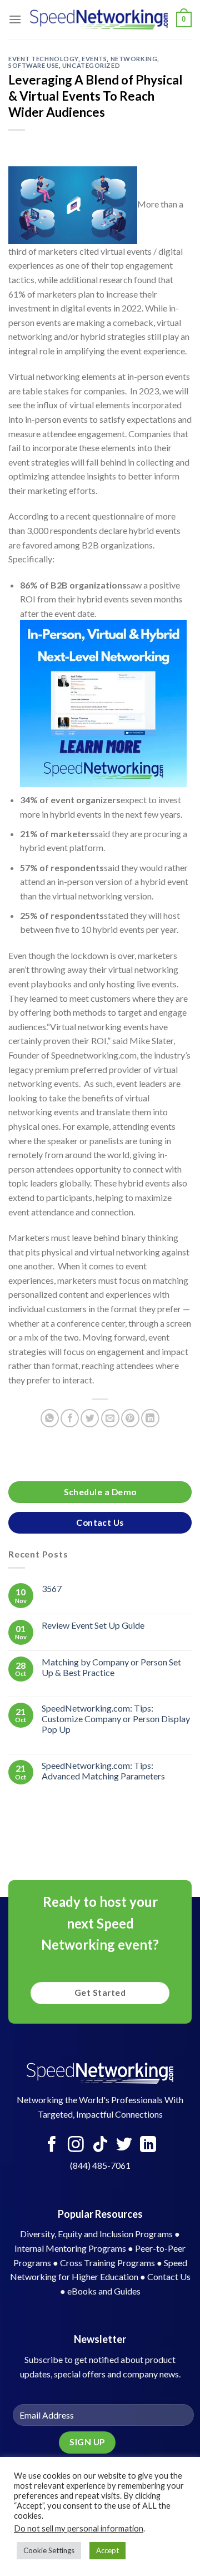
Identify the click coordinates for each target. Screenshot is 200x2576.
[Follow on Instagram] (76, 2145)
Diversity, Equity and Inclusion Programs (96, 2234)
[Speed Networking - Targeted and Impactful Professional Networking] (99, 19)
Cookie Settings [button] (49, 2550)
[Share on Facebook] (70, 1418)
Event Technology (43, 59)
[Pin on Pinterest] (130, 1418)
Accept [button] (107, 2550)
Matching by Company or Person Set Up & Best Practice (111, 1667)
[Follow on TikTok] (100, 2145)
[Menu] (15, 19)
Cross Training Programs (107, 2263)
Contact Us (169, 2276)
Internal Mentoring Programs (70, 2248)
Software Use (34, 65)
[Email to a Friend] (110, 1418)
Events (94, 59)
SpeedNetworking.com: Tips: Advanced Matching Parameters (103, 1771)
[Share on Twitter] (90, 1418)
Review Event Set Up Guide (93, 1625)
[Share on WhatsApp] (50, 1418)
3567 (52, 1589)
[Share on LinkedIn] (150, 1418)
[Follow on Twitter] (124, 2145)
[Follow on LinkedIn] (148, 2145)
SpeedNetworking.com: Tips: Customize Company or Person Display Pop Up (116, 1719)
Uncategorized (91, 65)
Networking (134, 59)
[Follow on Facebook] (52, 2145)
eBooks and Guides (104, 2291)
